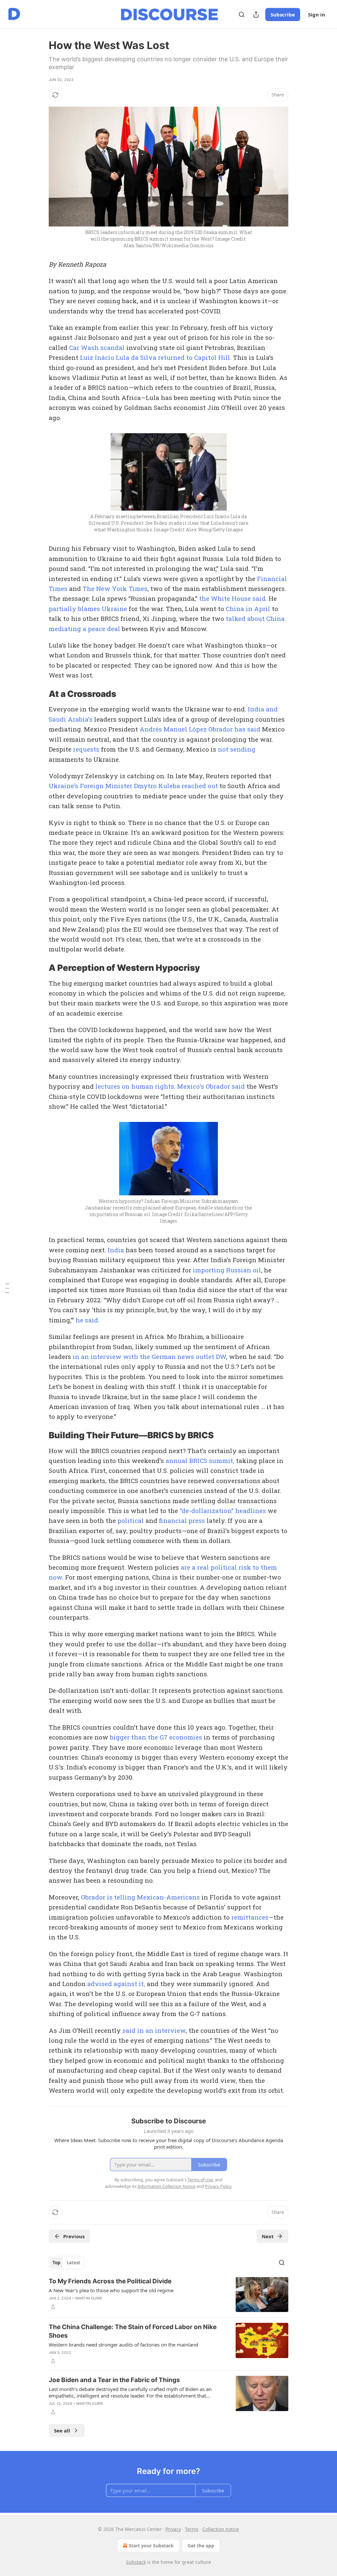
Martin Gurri (89, 2298)
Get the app (201, 2546)
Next (268, 2236)
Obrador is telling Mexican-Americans (140, 1897)
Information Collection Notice (167, 2186)
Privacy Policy (218, 2186)
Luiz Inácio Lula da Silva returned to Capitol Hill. (156, 357)
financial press (182, 1520)
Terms (192, 2529)
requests (86, 749)
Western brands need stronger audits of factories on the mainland (123, 2345)
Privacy (173, 2529)
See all (62, 2430)
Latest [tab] (74, 2263)
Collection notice (221, 2529)
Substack (136, 2562)
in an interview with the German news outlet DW (149, 1356)
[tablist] (66, 2263)
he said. (88, 1320)
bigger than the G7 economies (156, 1737)
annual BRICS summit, (200, 1461)
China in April (248, 609)
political (131, 1520)
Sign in (317, 14)
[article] (168, 2295)
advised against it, (117, 1984)
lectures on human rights (135, 1086)
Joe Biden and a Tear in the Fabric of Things (114, 2380)
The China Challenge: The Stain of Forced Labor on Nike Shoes (133, 2331)
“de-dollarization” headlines (223, 1511)
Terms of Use (200, 2180)
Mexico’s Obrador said (211, 1086)
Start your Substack (151, 2546)
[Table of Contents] (7, 1288)
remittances (250, 1917)
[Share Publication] (256, 14)
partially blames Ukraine (88, 609)
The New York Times (115, 588)
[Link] (39, 694)
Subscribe (283, 14)
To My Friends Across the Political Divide (110, 2281)
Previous (74, 2236)
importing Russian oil (227, 1270)
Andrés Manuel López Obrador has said (200, 729)
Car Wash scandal (97, 347)
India (116, 1250)
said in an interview (154, 2030)
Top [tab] (56, 2263)
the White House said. (233, 598)
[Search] (242, 14)
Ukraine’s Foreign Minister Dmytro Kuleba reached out (133, 786)
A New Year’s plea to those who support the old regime (111, 2290)
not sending (237, 749)
